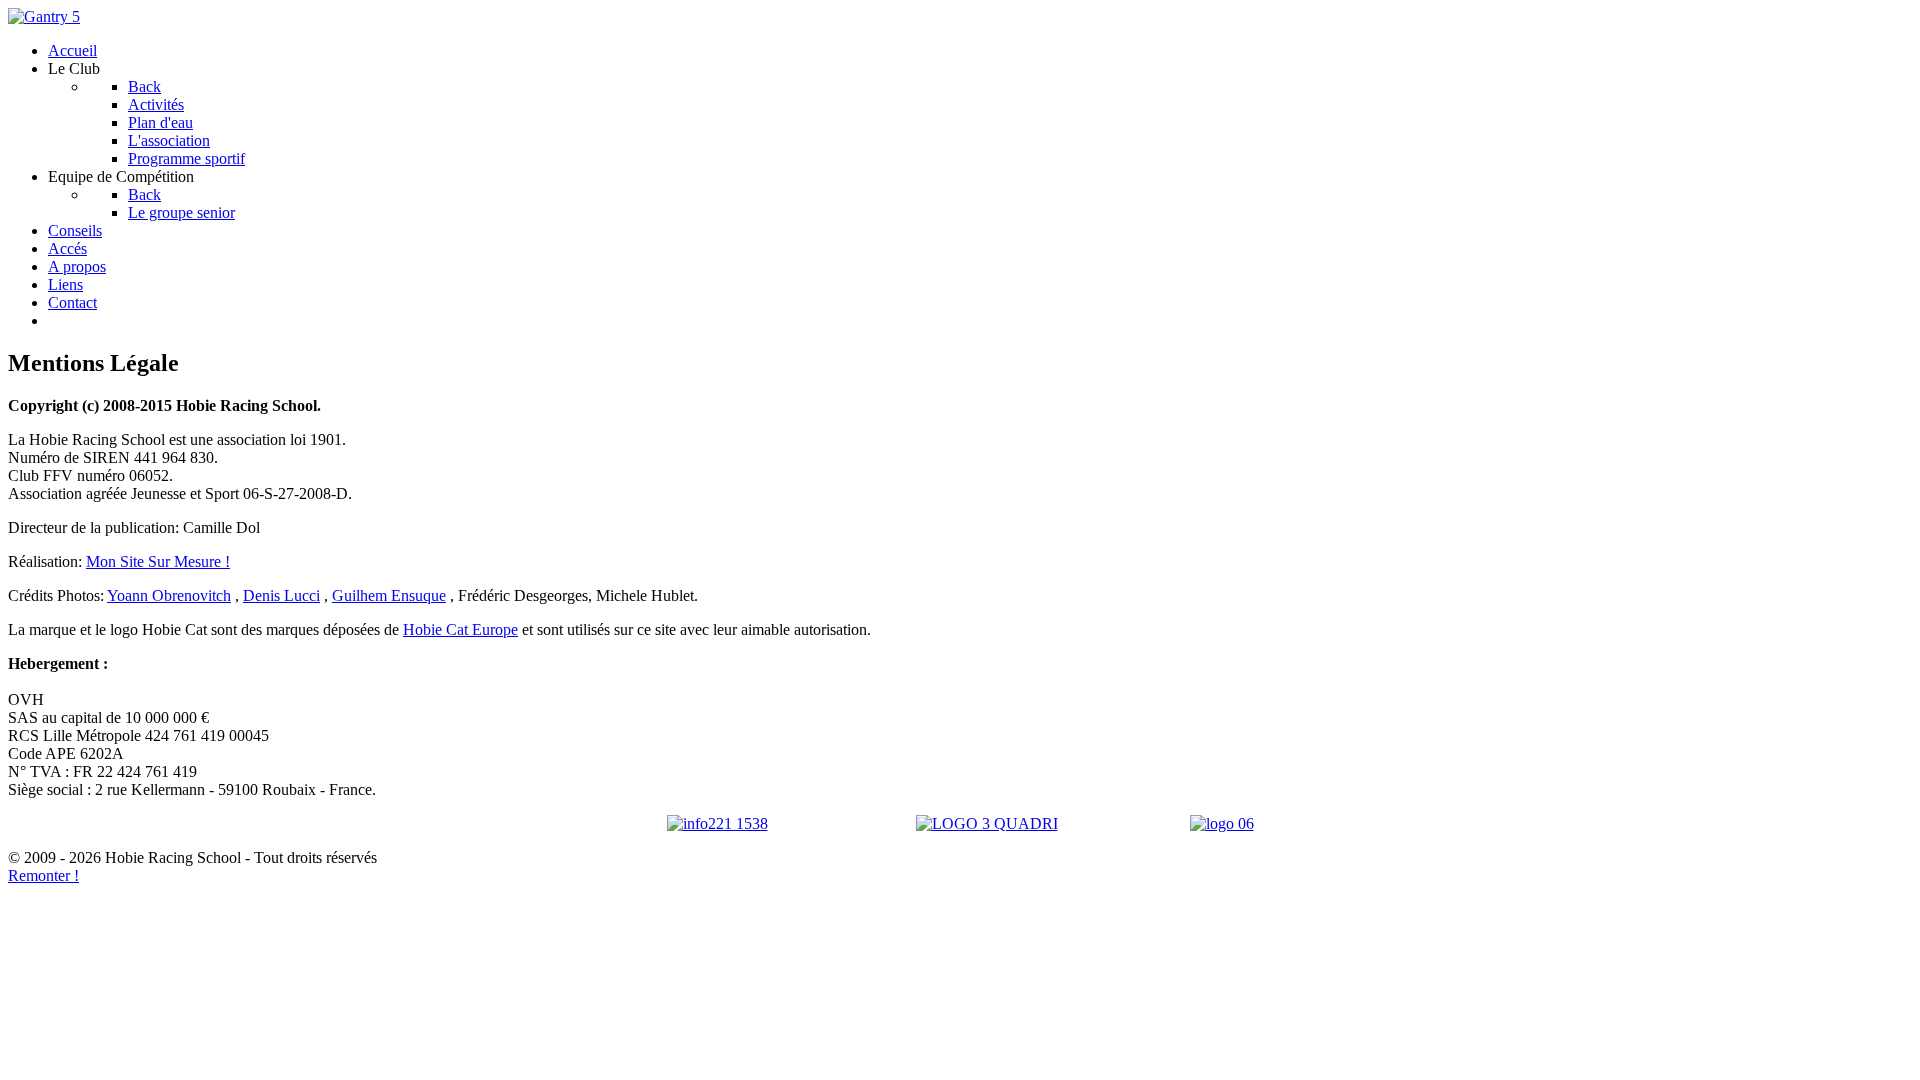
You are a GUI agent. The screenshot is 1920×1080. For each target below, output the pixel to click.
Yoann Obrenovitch (169, 595)
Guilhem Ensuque (389, 595)
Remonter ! (43, 875)
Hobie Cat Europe (460, 629)
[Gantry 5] (44, 16)
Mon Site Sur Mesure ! (158, 561)
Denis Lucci (281, 595)
